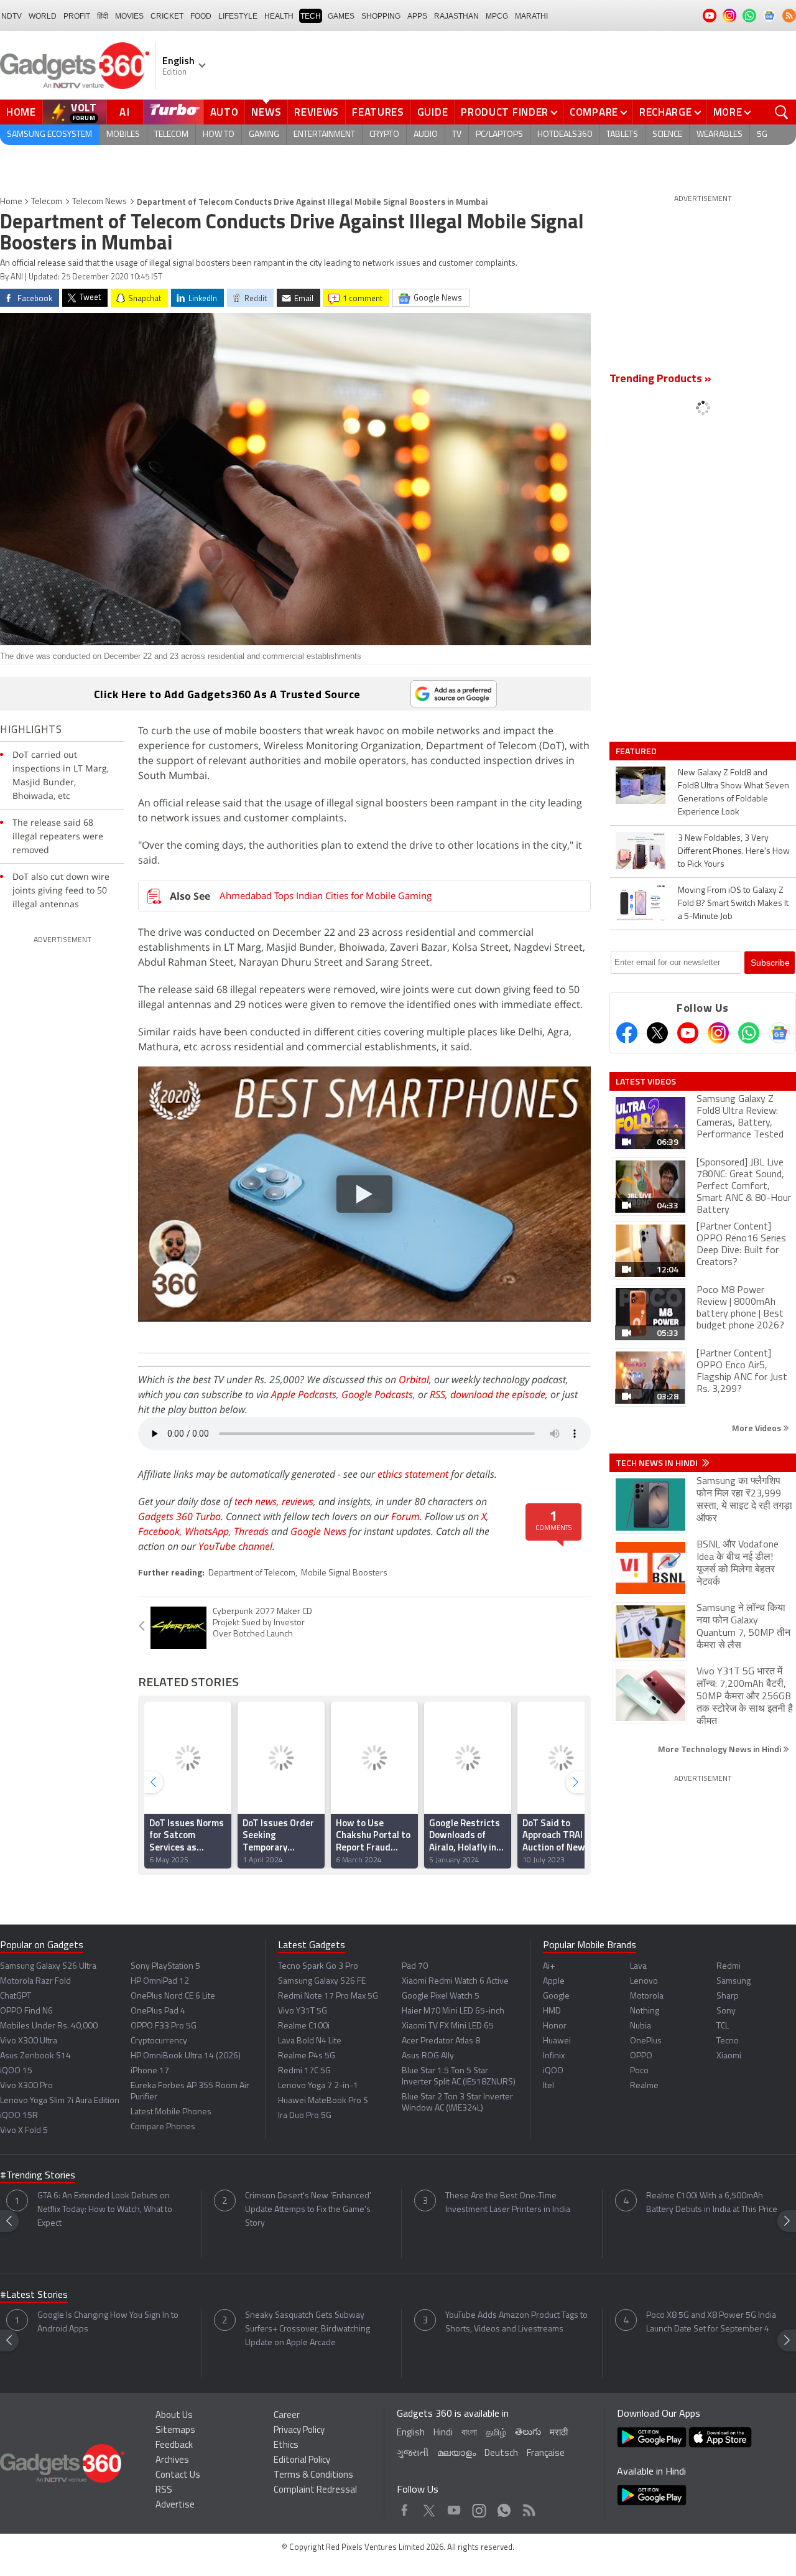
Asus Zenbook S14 (35, 2056)
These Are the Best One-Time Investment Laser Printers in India (508, 2203)
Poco (639, 2071)
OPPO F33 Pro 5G (164, 2026)
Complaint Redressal (315, 2490)
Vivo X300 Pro (26, 2086)
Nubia (641, 2026)
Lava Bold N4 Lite (310, 2041)
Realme (644, 2086)
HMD (552, 2011)
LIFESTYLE (238, 16)
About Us (174, 2416)
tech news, (258, 1501)
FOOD (201, 16)
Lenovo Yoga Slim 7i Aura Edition (60, 2101)
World (43, 16)
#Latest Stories (34, 2295)
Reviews (317, 112)
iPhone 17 (150, 2071)
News (266, 112)
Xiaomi (729, 2056)
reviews (298, 1501)
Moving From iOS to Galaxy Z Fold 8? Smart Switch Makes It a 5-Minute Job (733, 904)
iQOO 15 (16, 2071)
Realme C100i (304, 2026)
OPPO (641, 2056)
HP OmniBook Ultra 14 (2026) (186, 2056)
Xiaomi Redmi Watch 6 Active (455, 1981)
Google (556, 1996)
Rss (528, 2507)
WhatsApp (207, 1531)
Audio (426, 135)
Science (667, 135)
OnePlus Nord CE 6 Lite (173, 1996)
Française (546, 2454)
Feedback (174, 2446)
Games (341, 16)
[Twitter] (657, 1033)
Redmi (729, 1967)
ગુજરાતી (413, 2454)
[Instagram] (718, 1033)
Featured (637, 751)
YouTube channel (235, 1546)
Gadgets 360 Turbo (179, 1516)
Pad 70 (415, 1967)
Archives (172, 2461)
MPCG (497, 16)
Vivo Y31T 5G (303, 2011)
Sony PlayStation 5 (165, 1967)
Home (21, 112)
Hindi (443, 2433)
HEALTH (279, 16)
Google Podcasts (377, 1394)
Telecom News (99, 202)
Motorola (647, 1996)
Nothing (645, 2011)
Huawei (557, 2041)
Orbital (414, 1379)
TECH (311, 16)
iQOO (553, 2071)
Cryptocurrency (159, 2041)
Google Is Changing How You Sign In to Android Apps (108, 2322)
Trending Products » (660, 380)
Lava (638, 1967)
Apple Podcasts (304, 1394)
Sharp (728, 1996)
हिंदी (103, 16)
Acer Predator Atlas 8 (441, 2041)
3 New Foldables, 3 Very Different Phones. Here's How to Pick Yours (734, 852)
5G (762, 135)
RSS (437, 1394)
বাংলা (469, 2433)
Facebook (159, 1531)
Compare (594, 112)
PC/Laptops (499, 135)
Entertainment (324, 135)
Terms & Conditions (313, 2476)
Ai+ (549, 1967)
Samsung (734, 1981)
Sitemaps (175, 2431)
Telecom (171, 135)
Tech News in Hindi (658, 1463)
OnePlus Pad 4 (158, 2011)
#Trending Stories (38, 2176)
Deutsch (501, 2454)
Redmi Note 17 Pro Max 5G (328, 1996)
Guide (433, 112)
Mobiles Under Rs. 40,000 (49, 2026)
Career (287, 2416)
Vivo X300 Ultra (29, 2041)
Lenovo (644, 1981)
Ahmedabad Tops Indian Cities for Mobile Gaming (326, 895)
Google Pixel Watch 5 (441, 1996)
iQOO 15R (19, 2116)
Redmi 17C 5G (304, 2071)
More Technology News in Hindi (720, 1749)
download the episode (498, 1394)
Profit (77, 16)
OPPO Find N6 (26, 2011)
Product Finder (505, 112)
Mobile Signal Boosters (344, 1573)
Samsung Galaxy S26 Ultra (48, 1967)
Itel (548, 2086)
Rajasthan (456, 16)
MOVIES (129, 16)
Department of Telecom (252, 1573)
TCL (723, 2026)
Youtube (454, 2507)
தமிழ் (496, 2433)
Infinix (554, 2056)
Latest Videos (646, 1081)
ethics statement (413, 1474)
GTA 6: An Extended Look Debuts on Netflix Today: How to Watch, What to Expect (105, 2210)
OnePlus (646, 2041)
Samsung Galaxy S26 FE (322, 1981)
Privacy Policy (299, 2431)
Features (378, 112)
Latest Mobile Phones (171, 2112)
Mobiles (123, 135)
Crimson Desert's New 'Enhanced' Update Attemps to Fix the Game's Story (308, 2210)
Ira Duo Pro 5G (305, 2116)
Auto (224, 112)
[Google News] (779, 1033)
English (411, 2433)
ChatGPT (16, 1996)
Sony (726, 2011)
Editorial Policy (302, 2461)
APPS (417, 16)
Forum (405, 1516)
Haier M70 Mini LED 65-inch (453, 2011)
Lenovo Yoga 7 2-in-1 (318, 2086)
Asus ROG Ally (428, 2056)
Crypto (384, 135)
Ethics (286, 2446)
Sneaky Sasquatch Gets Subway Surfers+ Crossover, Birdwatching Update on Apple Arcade (308, 2329)
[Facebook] (627, 1033)
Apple (554, 1981)
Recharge (666, 112)
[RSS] (789, 16)
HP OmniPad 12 (160, 1981)
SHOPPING (381, 16)
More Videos (757, 1428)
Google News (318, 1531)
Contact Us (178, 2476)
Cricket (167, 16)
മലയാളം (456, 2454)
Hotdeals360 (565, 135)
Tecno (728, 2041)
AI (125, 112)
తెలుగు (528, 2433)
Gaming (264, 135)
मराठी (559, 2433)
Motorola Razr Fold (35, 1981)
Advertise (175, 2505)
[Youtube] (688, 1033)
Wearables (720, 135)
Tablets (622, 135)
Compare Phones (163, 2127)
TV (457, 135)
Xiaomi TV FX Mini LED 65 (448, 2026)
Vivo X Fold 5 (24, 2131)
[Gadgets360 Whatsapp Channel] (749, 1033)
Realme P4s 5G (307, 2056)
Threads (251, 1531)
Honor (555, 2026)
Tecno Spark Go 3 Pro (318, 1967)
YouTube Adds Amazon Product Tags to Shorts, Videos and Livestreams (516, 2322)
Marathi (531, 16)
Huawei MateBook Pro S (323, 2101)
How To (219, 135)
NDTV (12, 16)
